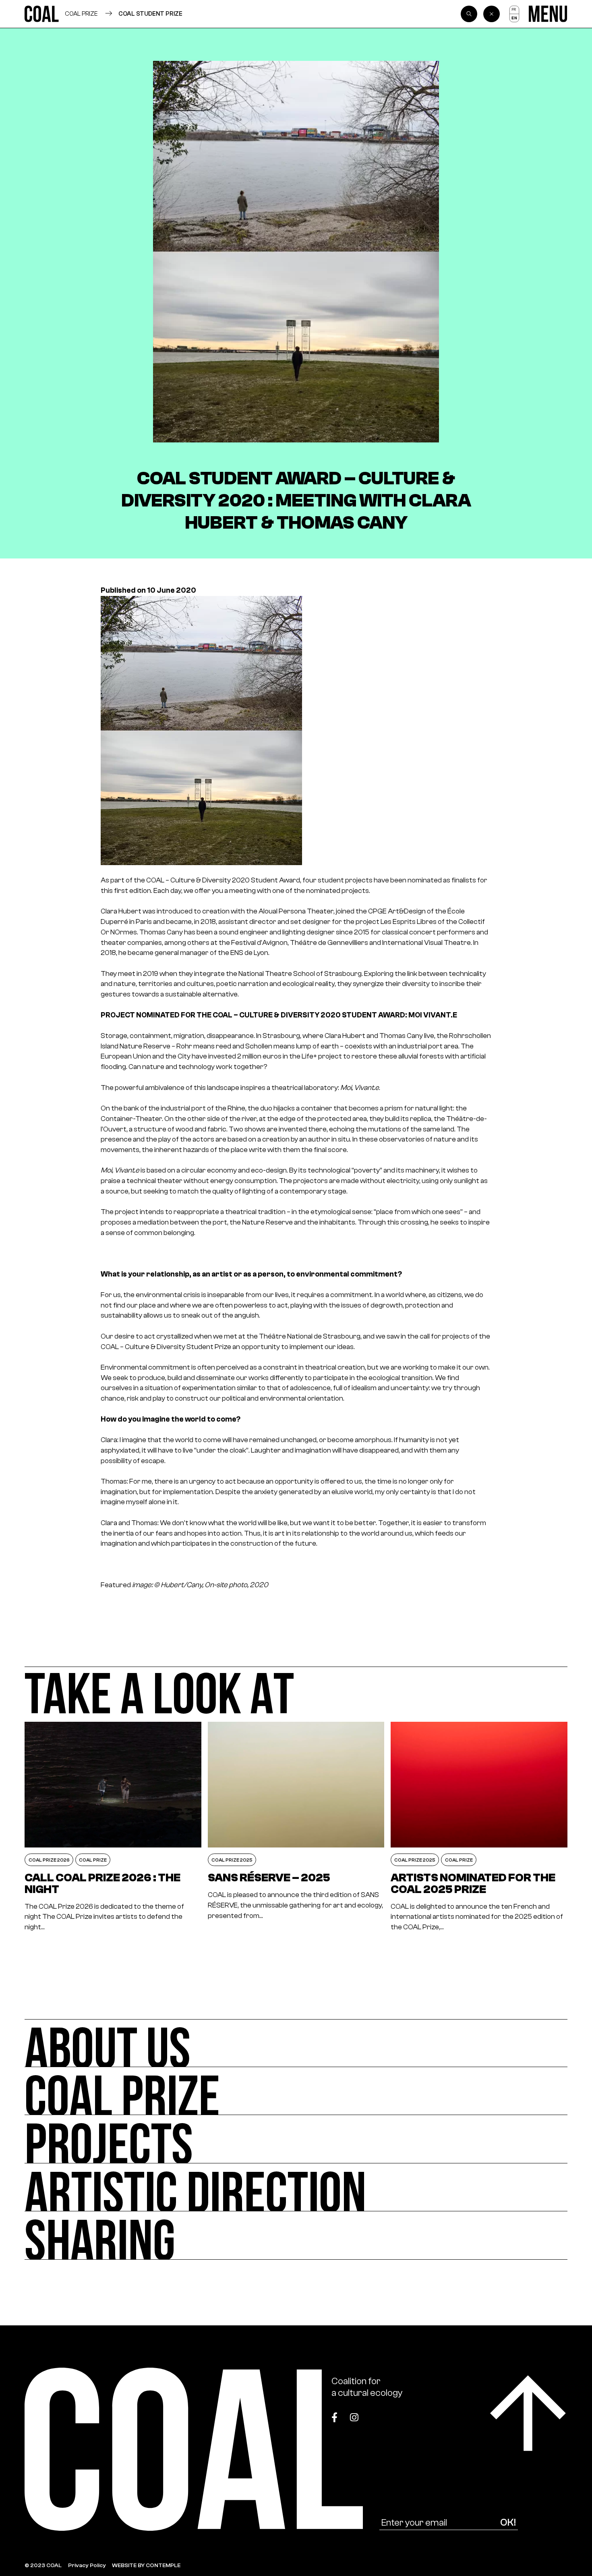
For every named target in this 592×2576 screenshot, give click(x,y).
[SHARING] (296, 2235)
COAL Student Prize (150, 13)
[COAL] (42, 14)
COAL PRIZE (81, 13)
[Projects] (296, 2139)
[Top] (528, 2413)
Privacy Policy (87, 2565)
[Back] (492, 14)
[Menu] (548, 14)
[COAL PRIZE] (296, 2091)
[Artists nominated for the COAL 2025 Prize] (479, 1827)
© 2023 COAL (43, 2565)
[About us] (296, 2043)
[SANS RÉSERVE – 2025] (296, 1827)
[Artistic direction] (296, 2187)
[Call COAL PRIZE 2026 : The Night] (113, 1827)
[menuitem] (514, 10)
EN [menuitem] (514, 18)
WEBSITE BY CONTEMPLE (146, 2565)
